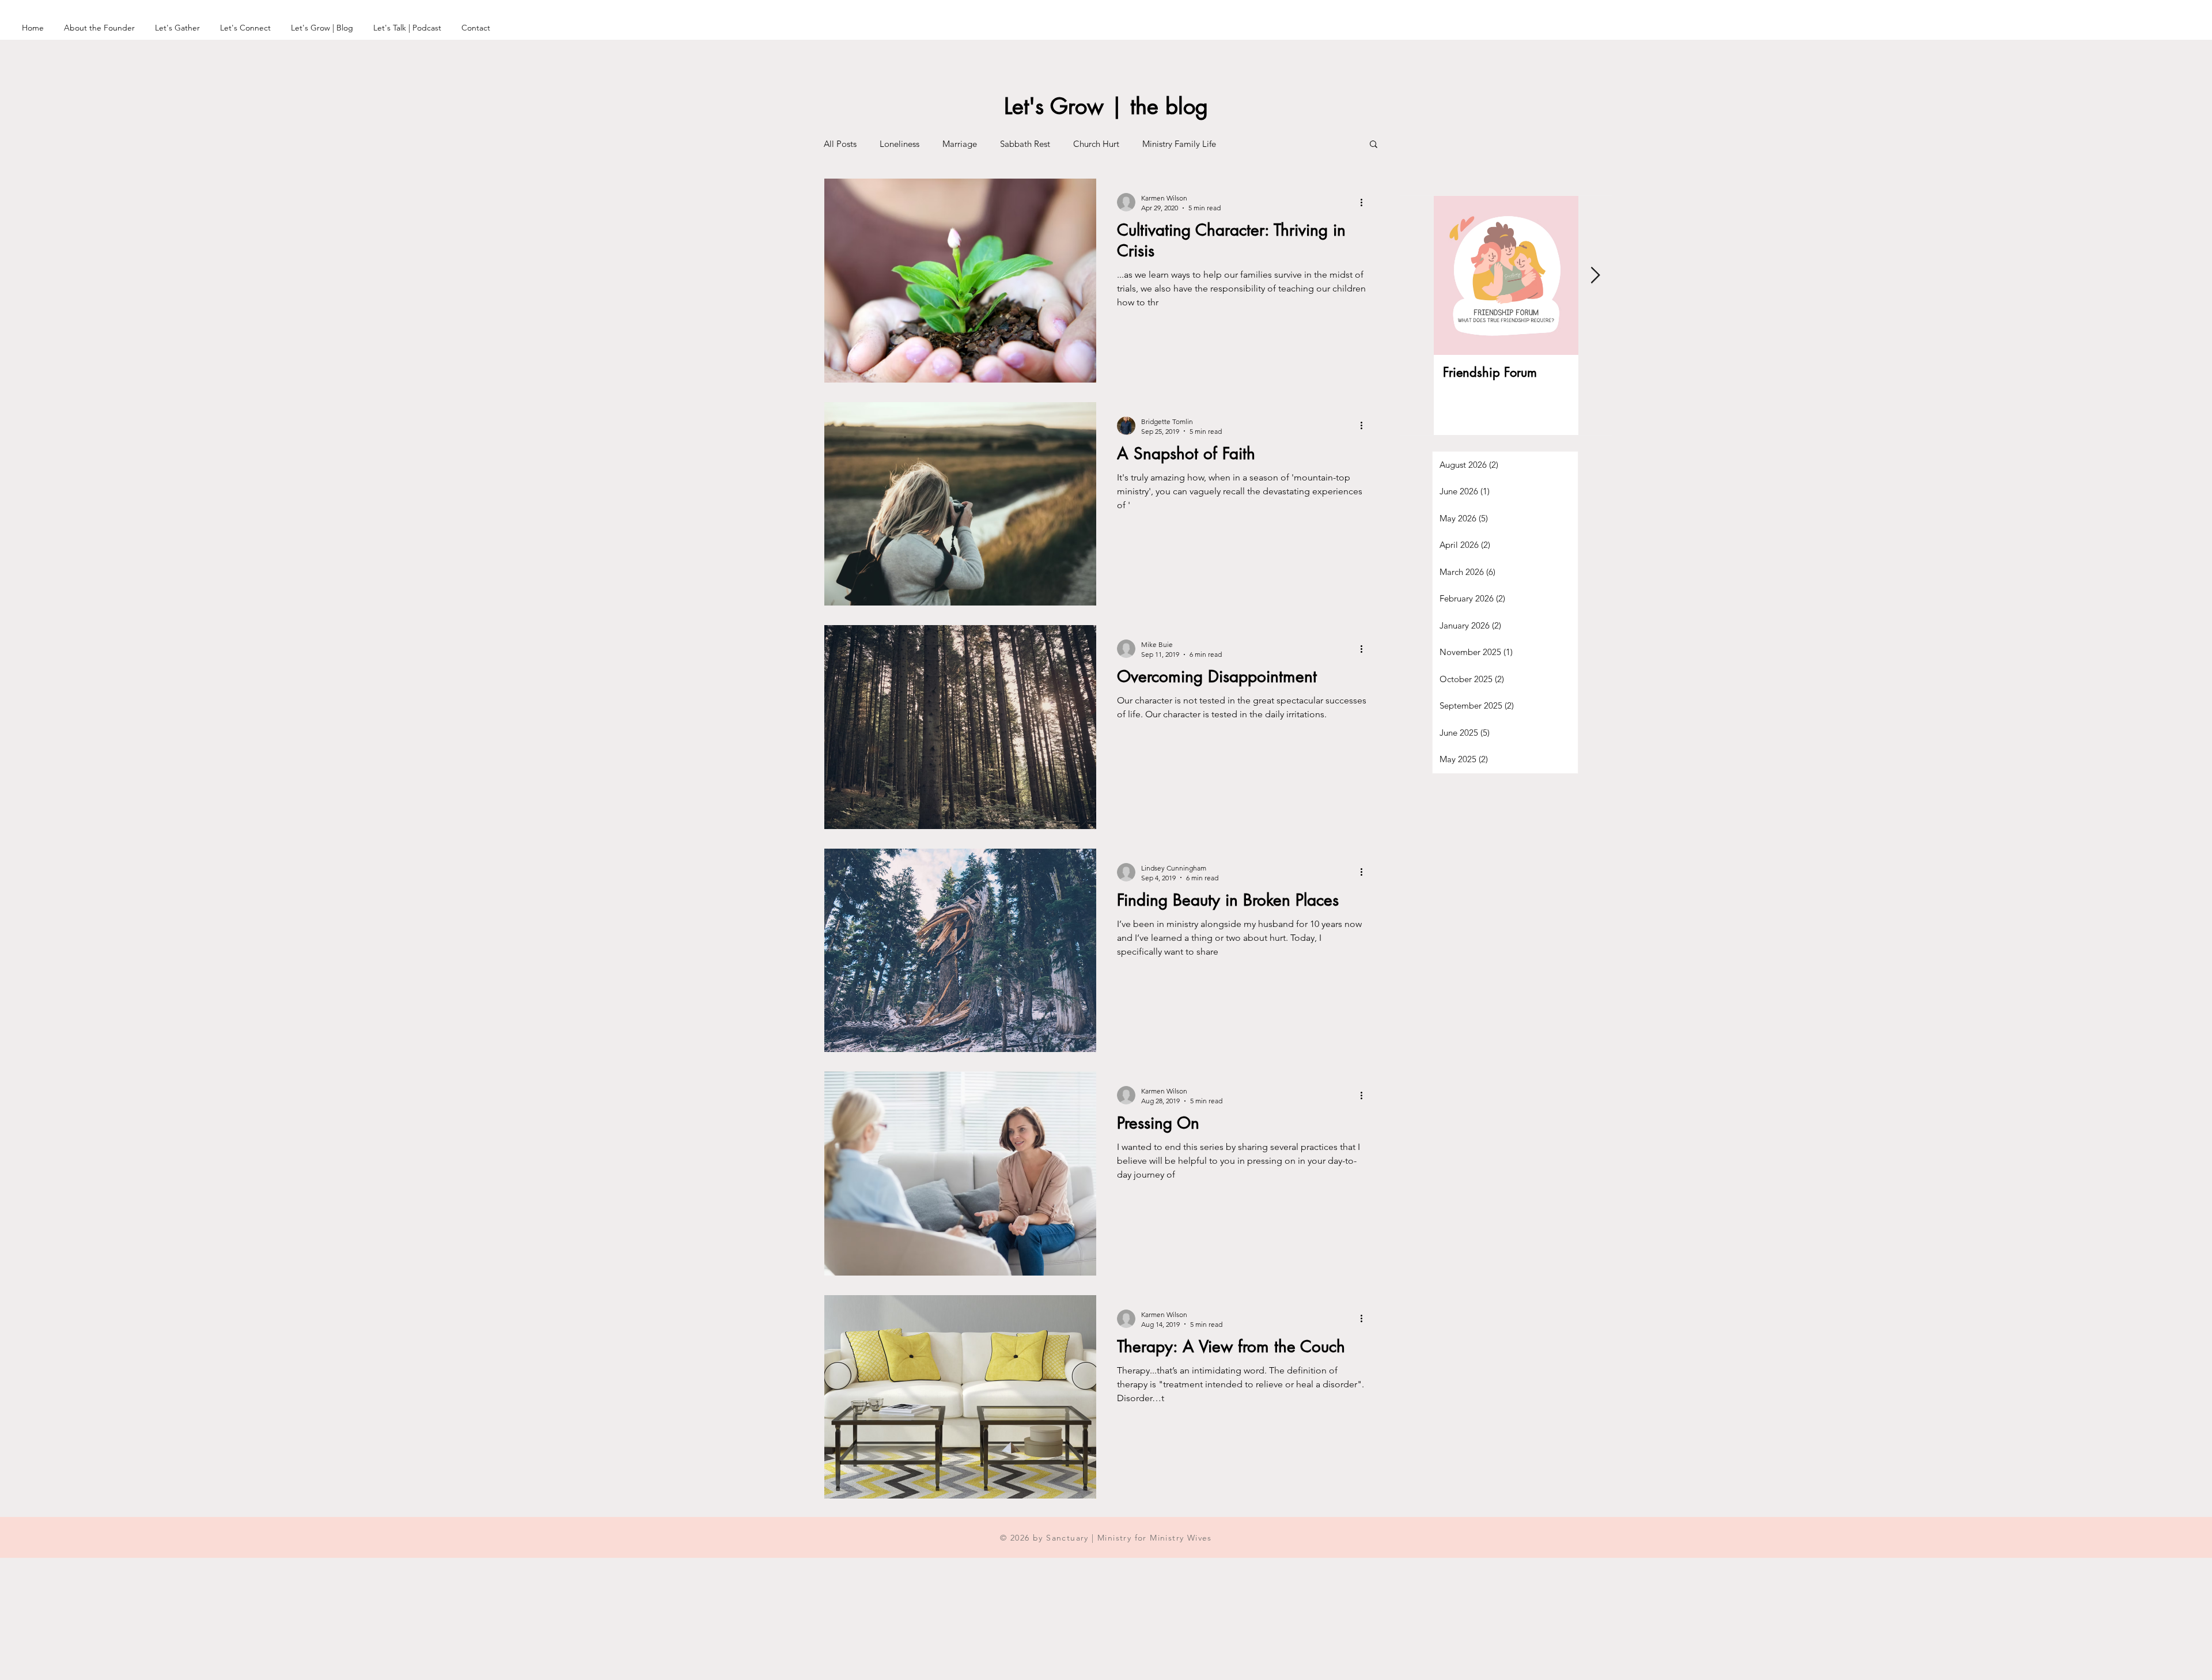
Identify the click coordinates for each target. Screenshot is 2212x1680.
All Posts (840, 144)
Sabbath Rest (1025, 144)
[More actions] (1365, 202)
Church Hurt (1096, 144)
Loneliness (899, 144)
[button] (1374, 145)
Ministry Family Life (1179, 144)
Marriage (960, 144)
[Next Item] (1595, 276)
